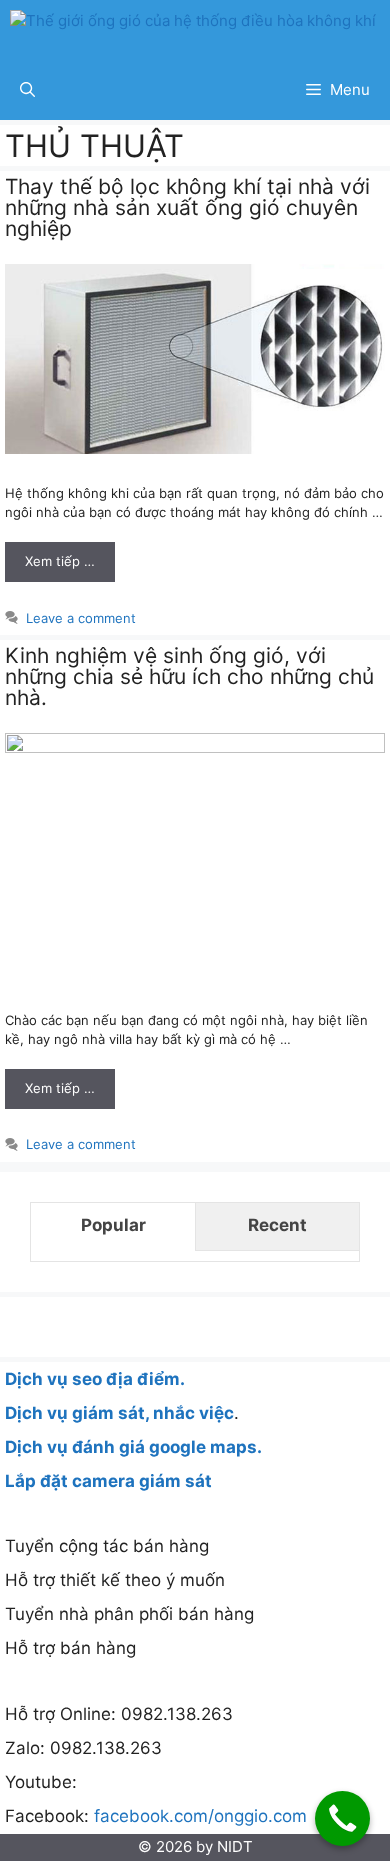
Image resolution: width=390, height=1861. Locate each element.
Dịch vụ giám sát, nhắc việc (119, 1413)
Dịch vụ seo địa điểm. (95, 1379)
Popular (113, 1225)
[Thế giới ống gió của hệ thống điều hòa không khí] (193, 30)
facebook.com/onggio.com (198, 1816)
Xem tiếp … (60, 561)
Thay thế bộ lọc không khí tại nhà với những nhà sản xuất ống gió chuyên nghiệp (187, 207)
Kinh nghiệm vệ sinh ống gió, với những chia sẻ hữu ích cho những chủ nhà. (189, 676)
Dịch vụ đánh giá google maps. (133, 1447)
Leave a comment (81, 618)
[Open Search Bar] (27, 90)
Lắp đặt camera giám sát (108, 1481)
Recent (277, 1225)
